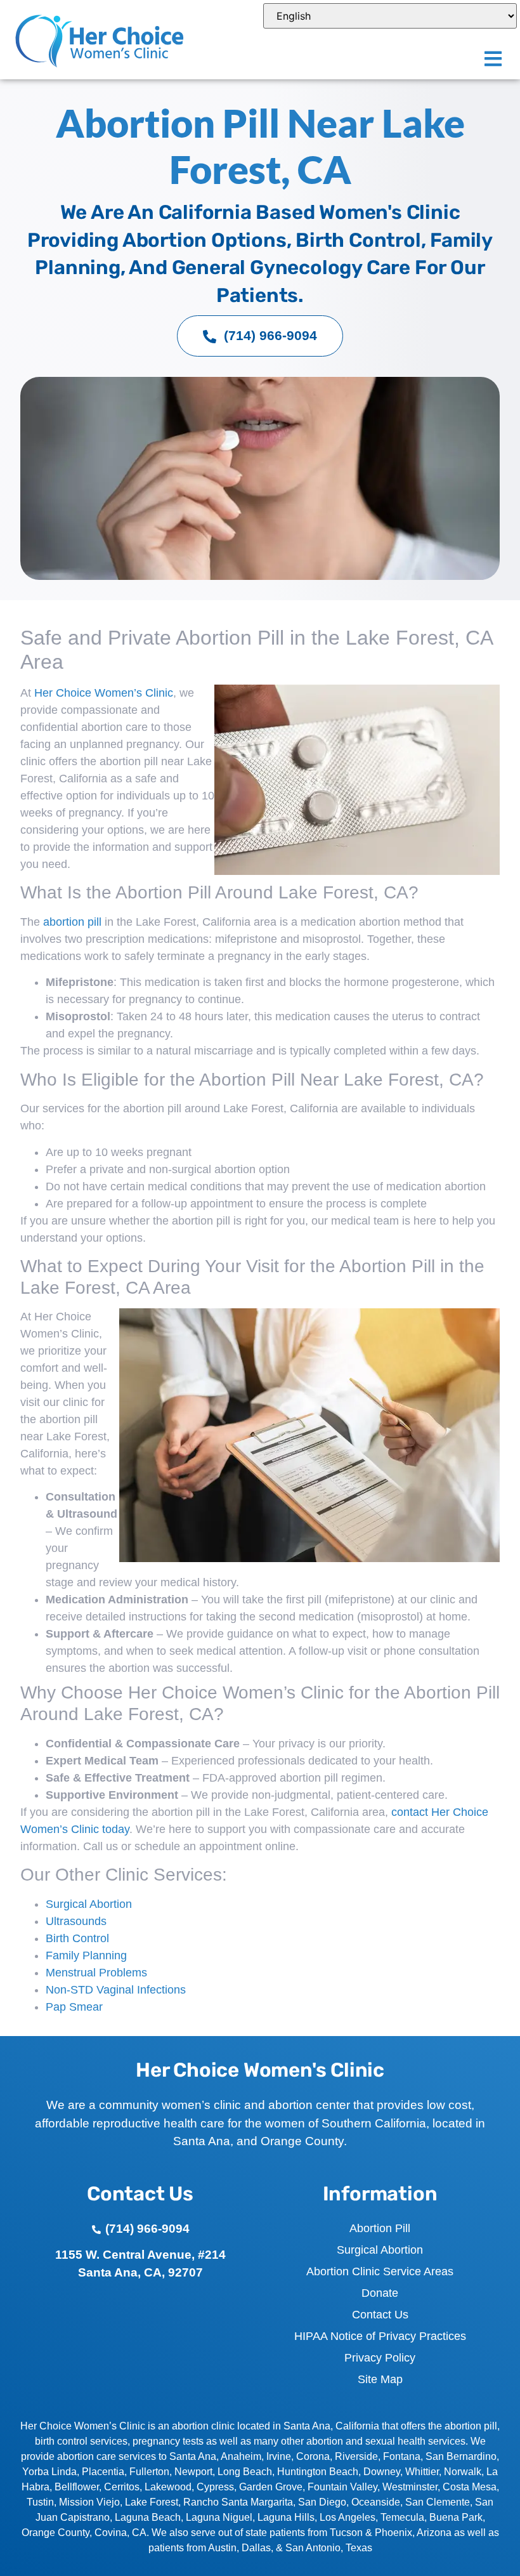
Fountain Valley (342, 2487)
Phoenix (393, 2533)
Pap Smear (74, 2007)
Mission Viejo (89, 2502)
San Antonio (313, 2548)
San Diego (322, 2502)
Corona (313, 2456)
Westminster (410, 2487)
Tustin (40, 2502)
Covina (111, 2533)
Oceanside (376, 2502)
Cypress (215, 2487)
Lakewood (168, 2487)
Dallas (256, 2548)
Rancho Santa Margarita (238, 2502)
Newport (193, 2472)
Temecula (402, 2517)
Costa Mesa (470, 2487)
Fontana (402, 2456)
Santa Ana (193, 2456)
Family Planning (86, 1955)
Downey (382, 2472)
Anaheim (241, 2456)
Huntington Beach (318, 2472)
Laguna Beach (148, 2517)
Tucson (346, 2533)
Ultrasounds (76, 1921)
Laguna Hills (286, 2517)
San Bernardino (461, 2456)
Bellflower (77, 2487)
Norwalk (463, 2472)
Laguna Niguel (219, 2517)
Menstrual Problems (96, 1973)
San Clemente (438, 2502)
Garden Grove (271, 2487)
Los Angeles (348, 2517)
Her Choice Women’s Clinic (104, 693)
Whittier (422, 2472)
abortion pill (72, 922)
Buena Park (456, 2517)
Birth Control (77, 1938)
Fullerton (149, 2472)
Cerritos (122, 2487)
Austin (222, 2548)
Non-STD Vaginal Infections (116, 1990)
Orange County (55, 2533)
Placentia (103, 2472)
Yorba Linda (49, 2472)
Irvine (279, 2456)
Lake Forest (152, 2502)
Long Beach (245, 2472)
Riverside (356, 2456)
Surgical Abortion (89, 1904)
